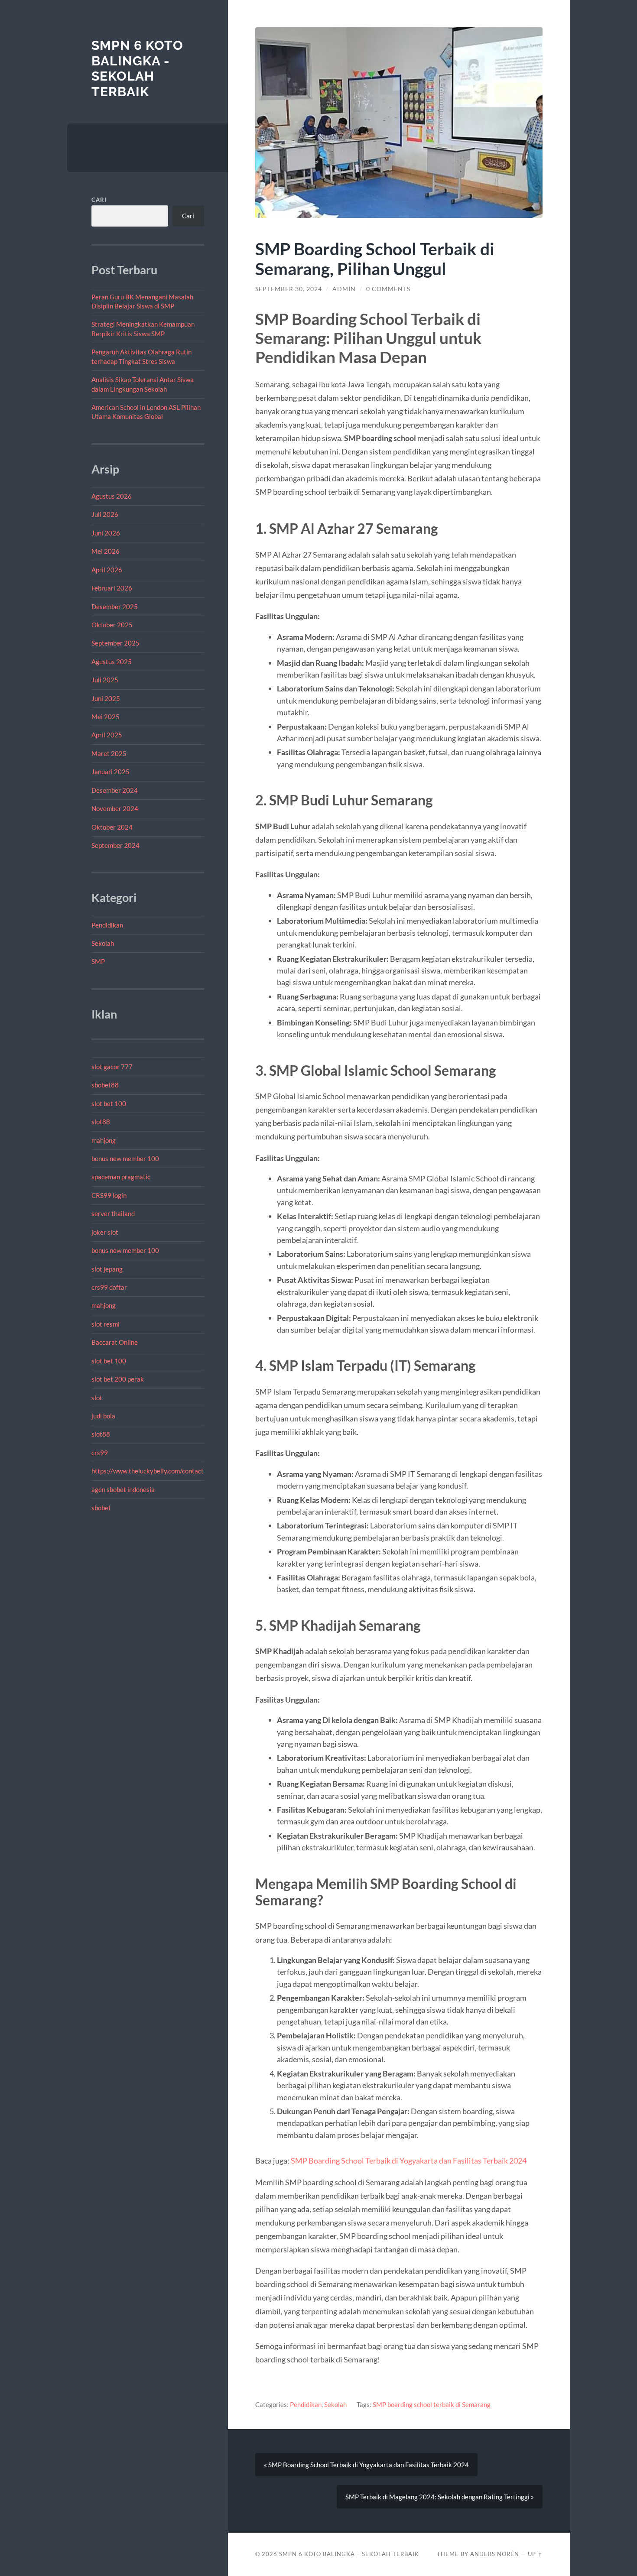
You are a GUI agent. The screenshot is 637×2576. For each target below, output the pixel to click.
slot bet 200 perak (118, 1379)
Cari (99, 200)
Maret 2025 (109, 753)
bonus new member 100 (125, 1158)
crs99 (100, 1453)
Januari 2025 (110, 772)
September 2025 (115, 643)
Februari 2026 (112, 588)
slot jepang (107, 1269)
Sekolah (103, 943)
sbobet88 (105, 1085)
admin (344, 289)
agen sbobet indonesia (123, 1489)
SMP (98, 961)
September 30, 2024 (289, 289)
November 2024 (115, 808)
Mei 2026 (106, 551)
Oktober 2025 (112, 625)
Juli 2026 (105, 514)
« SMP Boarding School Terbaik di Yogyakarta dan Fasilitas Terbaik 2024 (366, 2465)
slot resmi (106, 1324)
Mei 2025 (106, 717)
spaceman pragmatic (121, 1177)
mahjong (104, 1140)
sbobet (101, 1508)
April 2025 (107, 735)
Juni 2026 (106, 533)
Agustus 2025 (112, 662)
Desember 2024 (115, 790)
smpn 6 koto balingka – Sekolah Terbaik (349, 2554)
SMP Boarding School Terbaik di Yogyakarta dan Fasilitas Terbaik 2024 (409, 2161)
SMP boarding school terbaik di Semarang (432, 2404)
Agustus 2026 (112, 496)
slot (97, 1398)
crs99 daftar (109, 1287)
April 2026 (107, 570)
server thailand (113, 1213)
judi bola (103, 1416)
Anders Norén (495, 2554)
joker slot (105, 1232)
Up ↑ (535, 2554)
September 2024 (115, 845)
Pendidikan (107, 925)
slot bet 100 (109, 1103)
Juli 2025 (105, 680)
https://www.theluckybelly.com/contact (148, 1471)
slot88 (101, 1122)
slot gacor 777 (112, 1067)
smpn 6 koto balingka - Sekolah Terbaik (137, 68)
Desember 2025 (115, 607)
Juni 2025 (106, 698)
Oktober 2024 (112, 827)
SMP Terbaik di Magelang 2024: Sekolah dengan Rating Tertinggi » (440, 2497)
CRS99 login (109, 1195)
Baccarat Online (115, 1342)
